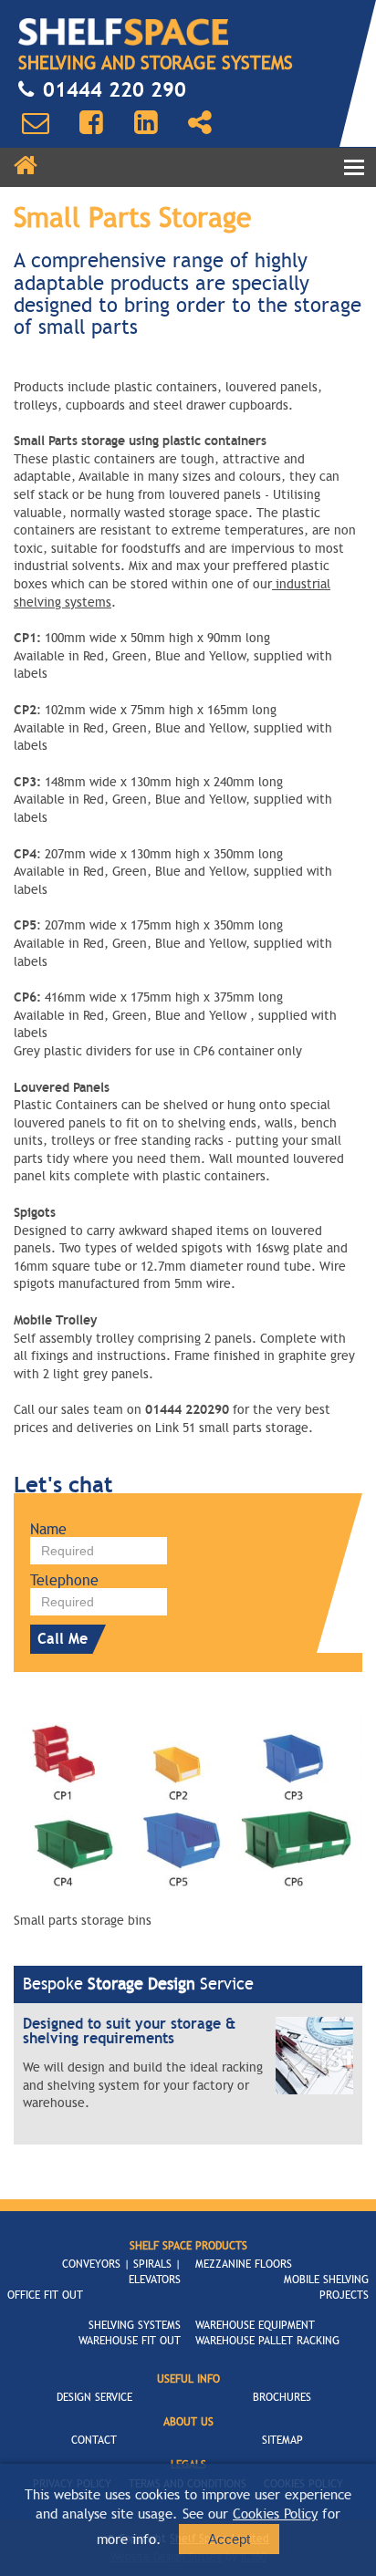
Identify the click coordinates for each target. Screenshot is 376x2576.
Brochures (282, 2397)
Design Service (94, 2397)
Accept (229, 2539)
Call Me (63, 1639)
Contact (94, 2440)
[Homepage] (26, 166)
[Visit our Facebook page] (91, 123)
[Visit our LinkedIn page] (146, 123)
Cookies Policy (275, 2514)
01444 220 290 (115, 90)
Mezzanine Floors (244, 2264)
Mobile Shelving (326, 2280)
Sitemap (282, 2440)
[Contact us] (36, 123)
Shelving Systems (135, 2325)
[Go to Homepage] (123, 32)
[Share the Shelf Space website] (200, 123)
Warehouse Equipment (255, 2325)
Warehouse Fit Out (130, 2341)
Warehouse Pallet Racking (267, 2341)
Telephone (64, 1581)
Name (48, 1530)
